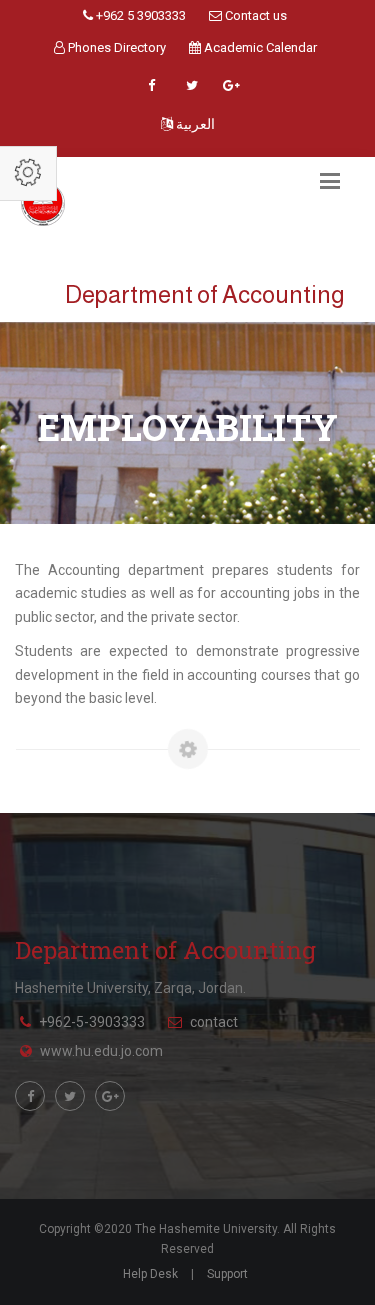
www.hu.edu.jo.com (101, 1051)
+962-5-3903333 (92, 1022)
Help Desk (150, 1274)
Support (227, 1274)
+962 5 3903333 (139, 15)
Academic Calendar (259, 47)
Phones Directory (115, 47)
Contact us (254, 15)
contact (214, 1022)
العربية (194, 124)
